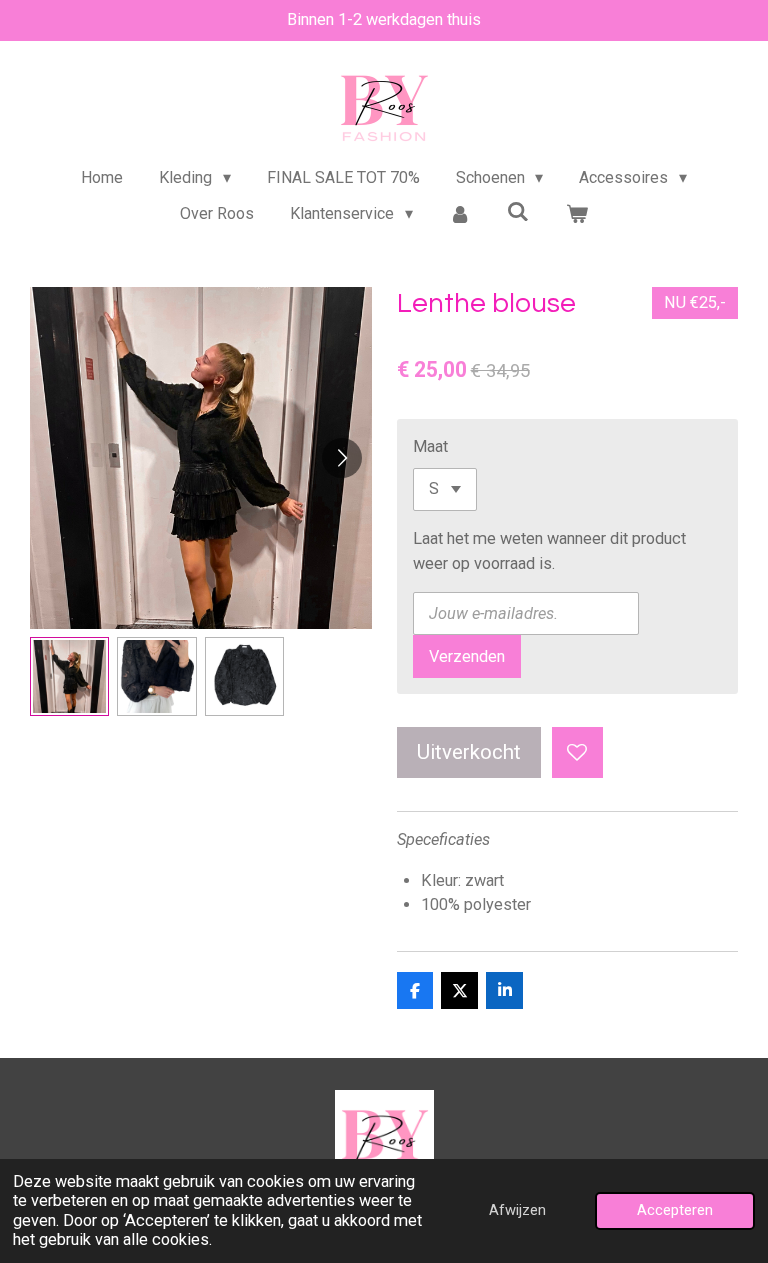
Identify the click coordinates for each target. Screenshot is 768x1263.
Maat (430, 446)
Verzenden (467, 656)
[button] (69, 676)
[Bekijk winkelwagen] (577, 214)
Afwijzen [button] (517, 1210)
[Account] (460, 214)
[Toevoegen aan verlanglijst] (577, 752)
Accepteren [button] (675, 1210)
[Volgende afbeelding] (342, 458)
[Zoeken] (518, 211)
